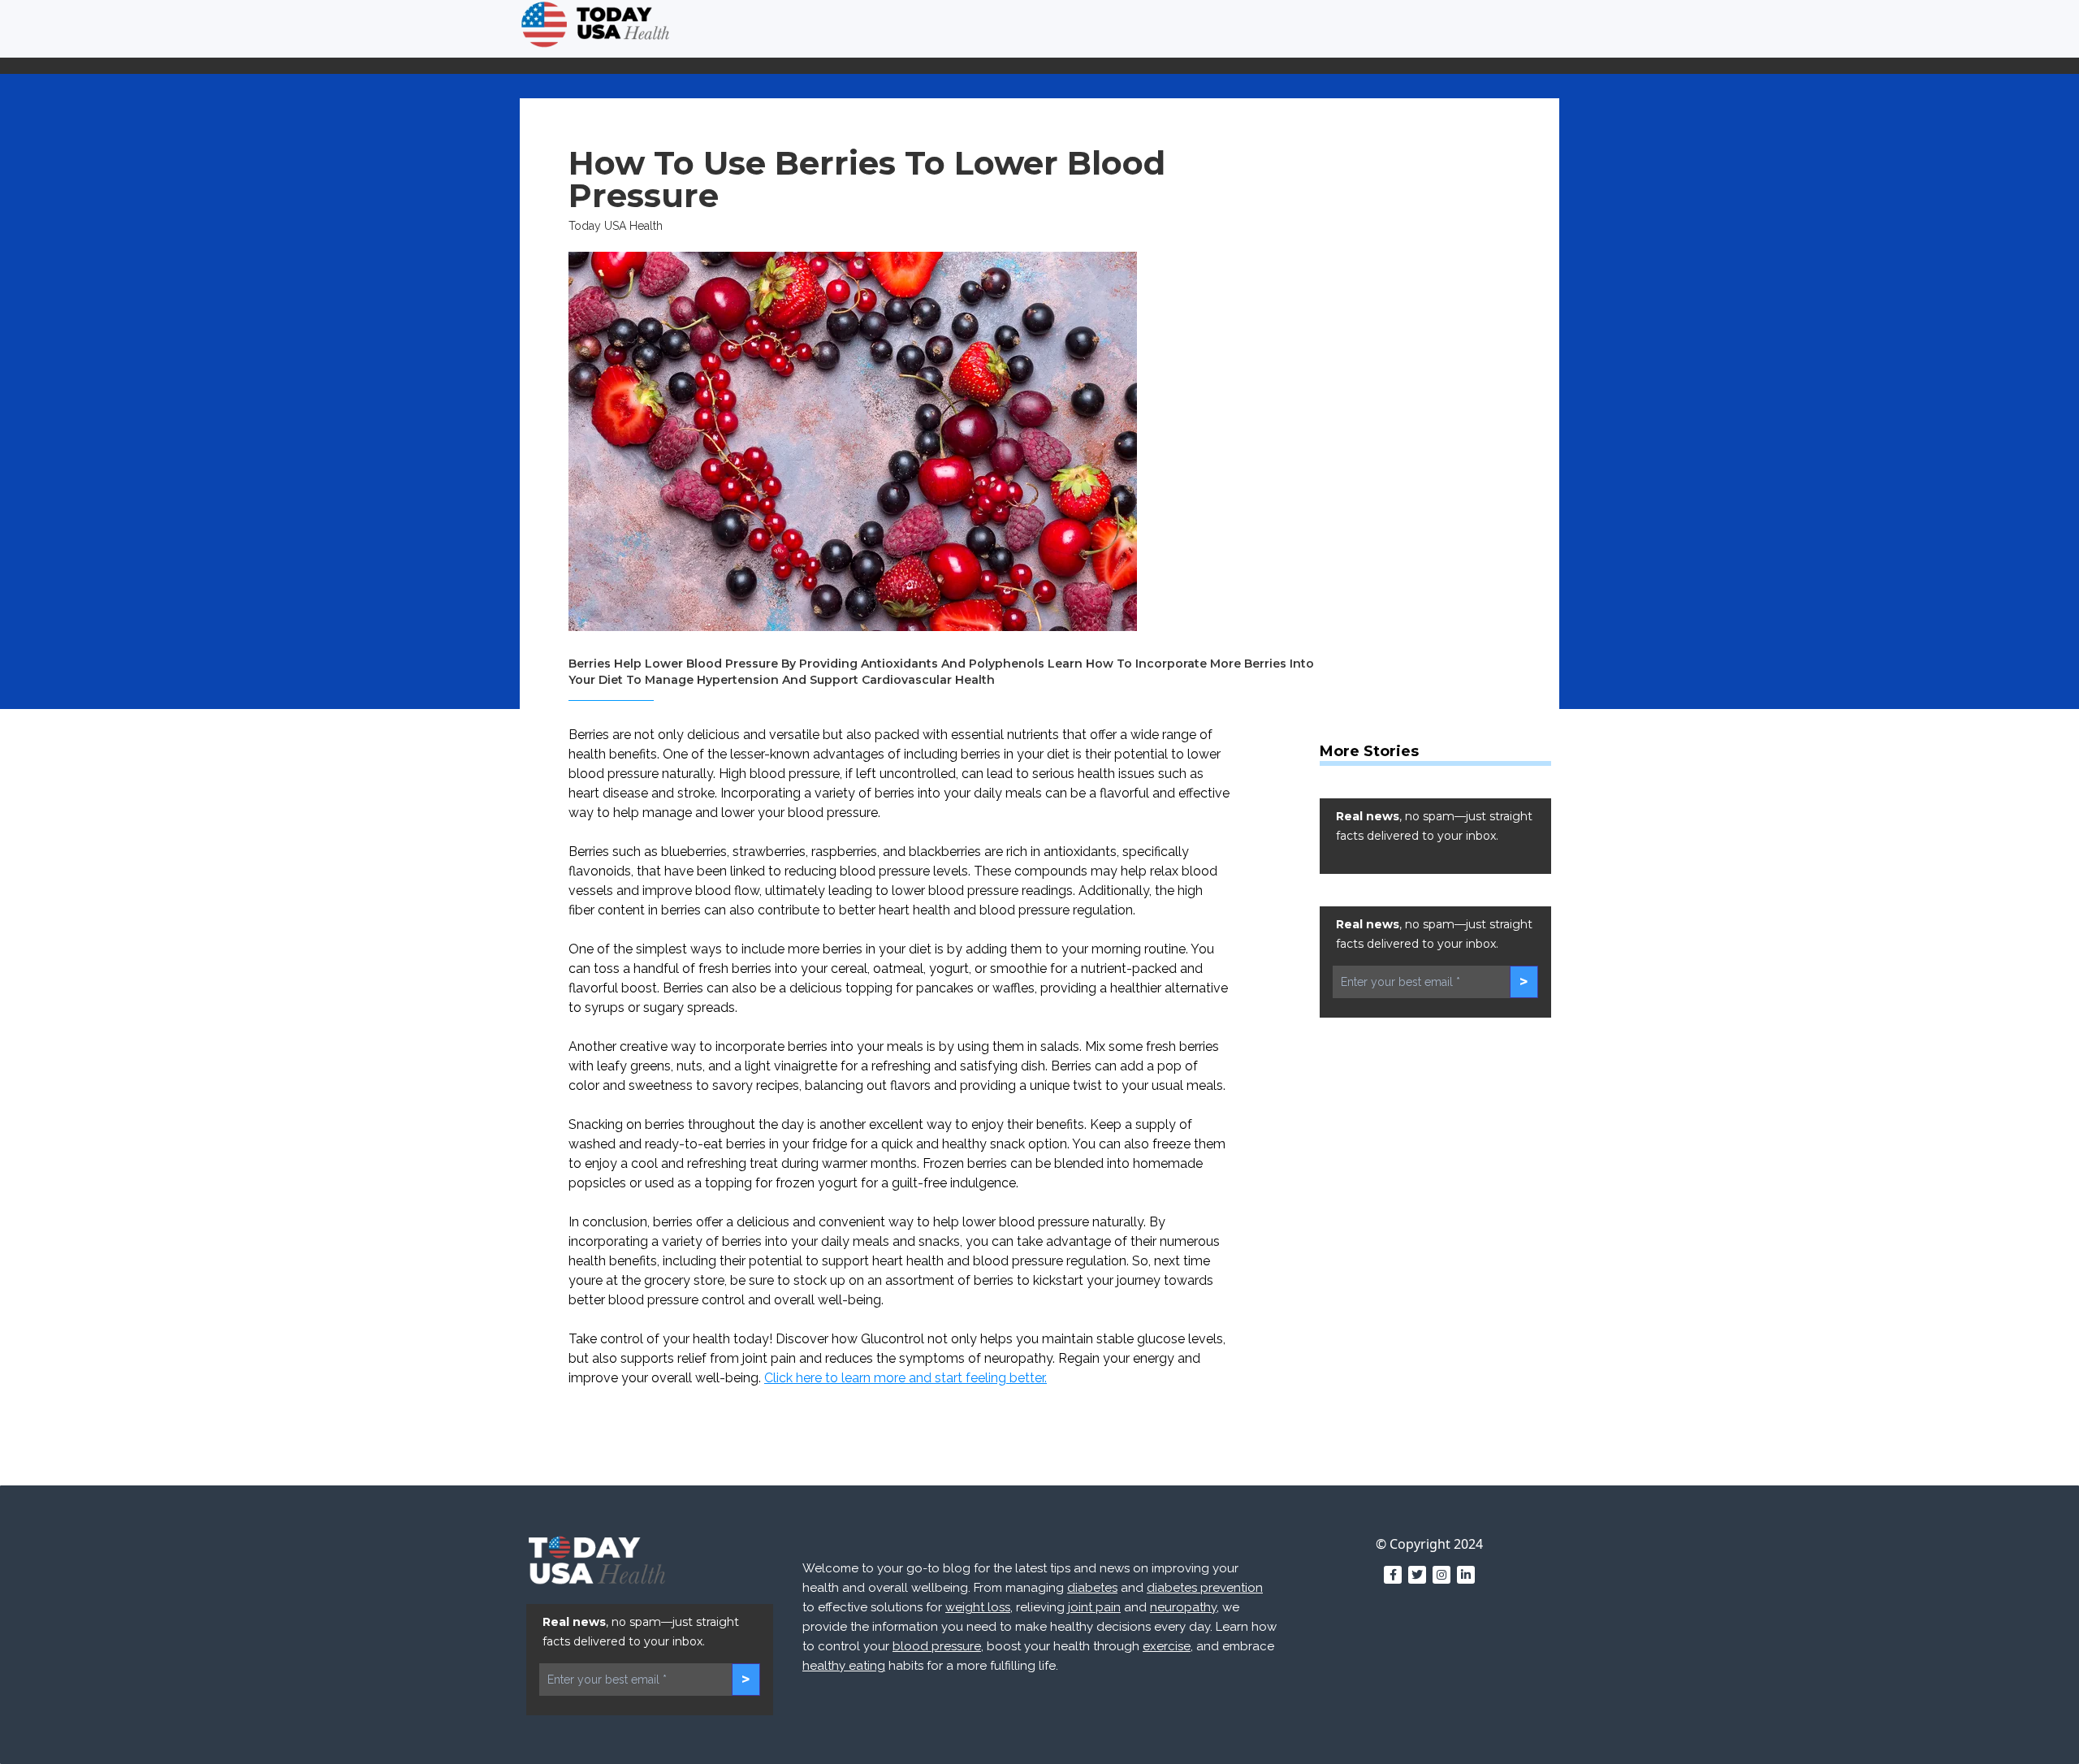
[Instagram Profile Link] (1441, 1575)
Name (1249, 1440)
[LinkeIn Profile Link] (1466, 1575)
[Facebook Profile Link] (1393, 1575)
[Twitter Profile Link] (1417, 1575)
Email (1471, 1440)
